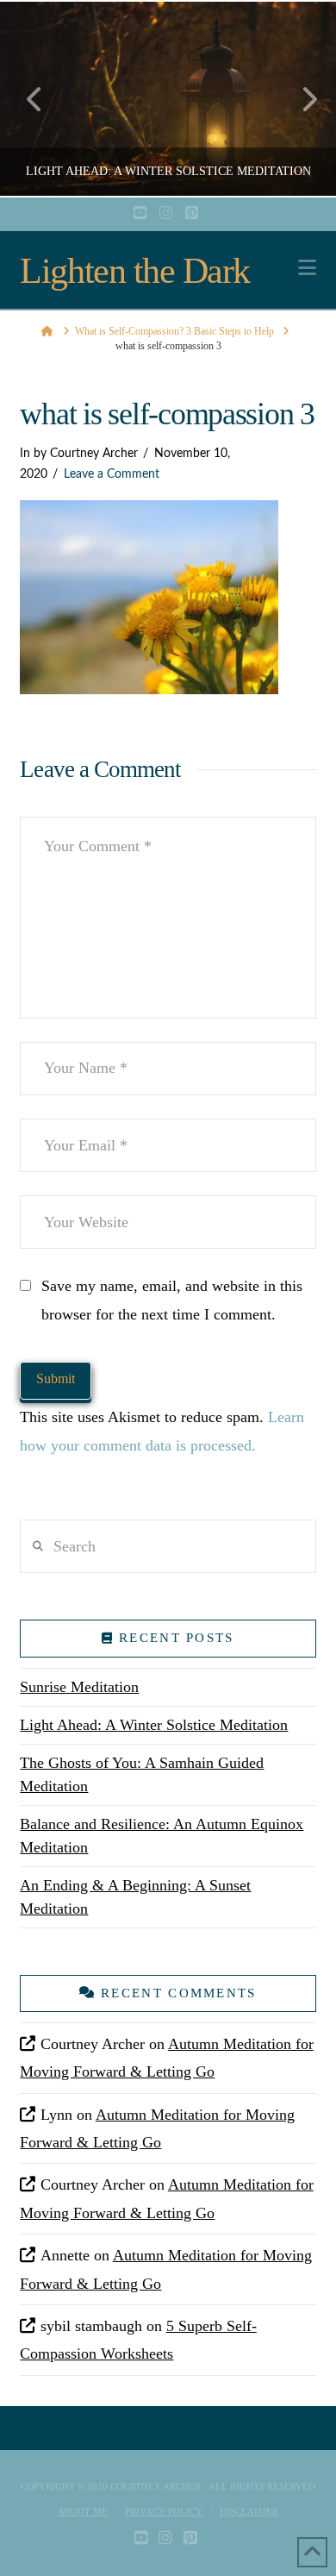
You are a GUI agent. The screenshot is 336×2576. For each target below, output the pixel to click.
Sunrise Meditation (79, 1687)
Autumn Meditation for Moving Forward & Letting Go (166, 2058)
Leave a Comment (112, 474)
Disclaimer (249, 2511)
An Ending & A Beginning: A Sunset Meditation (135, 1897)
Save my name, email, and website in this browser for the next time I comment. (172, 1300)
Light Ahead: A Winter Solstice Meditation (154, 1725)
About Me (83, 2511)
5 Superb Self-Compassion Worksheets (138, 2340)
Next (299, 99)
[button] (307, 268)
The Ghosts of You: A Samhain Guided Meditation (142, 1774)
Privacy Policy (164, 2511)
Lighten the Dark (134, 271)
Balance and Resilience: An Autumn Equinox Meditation (162, 1836)
